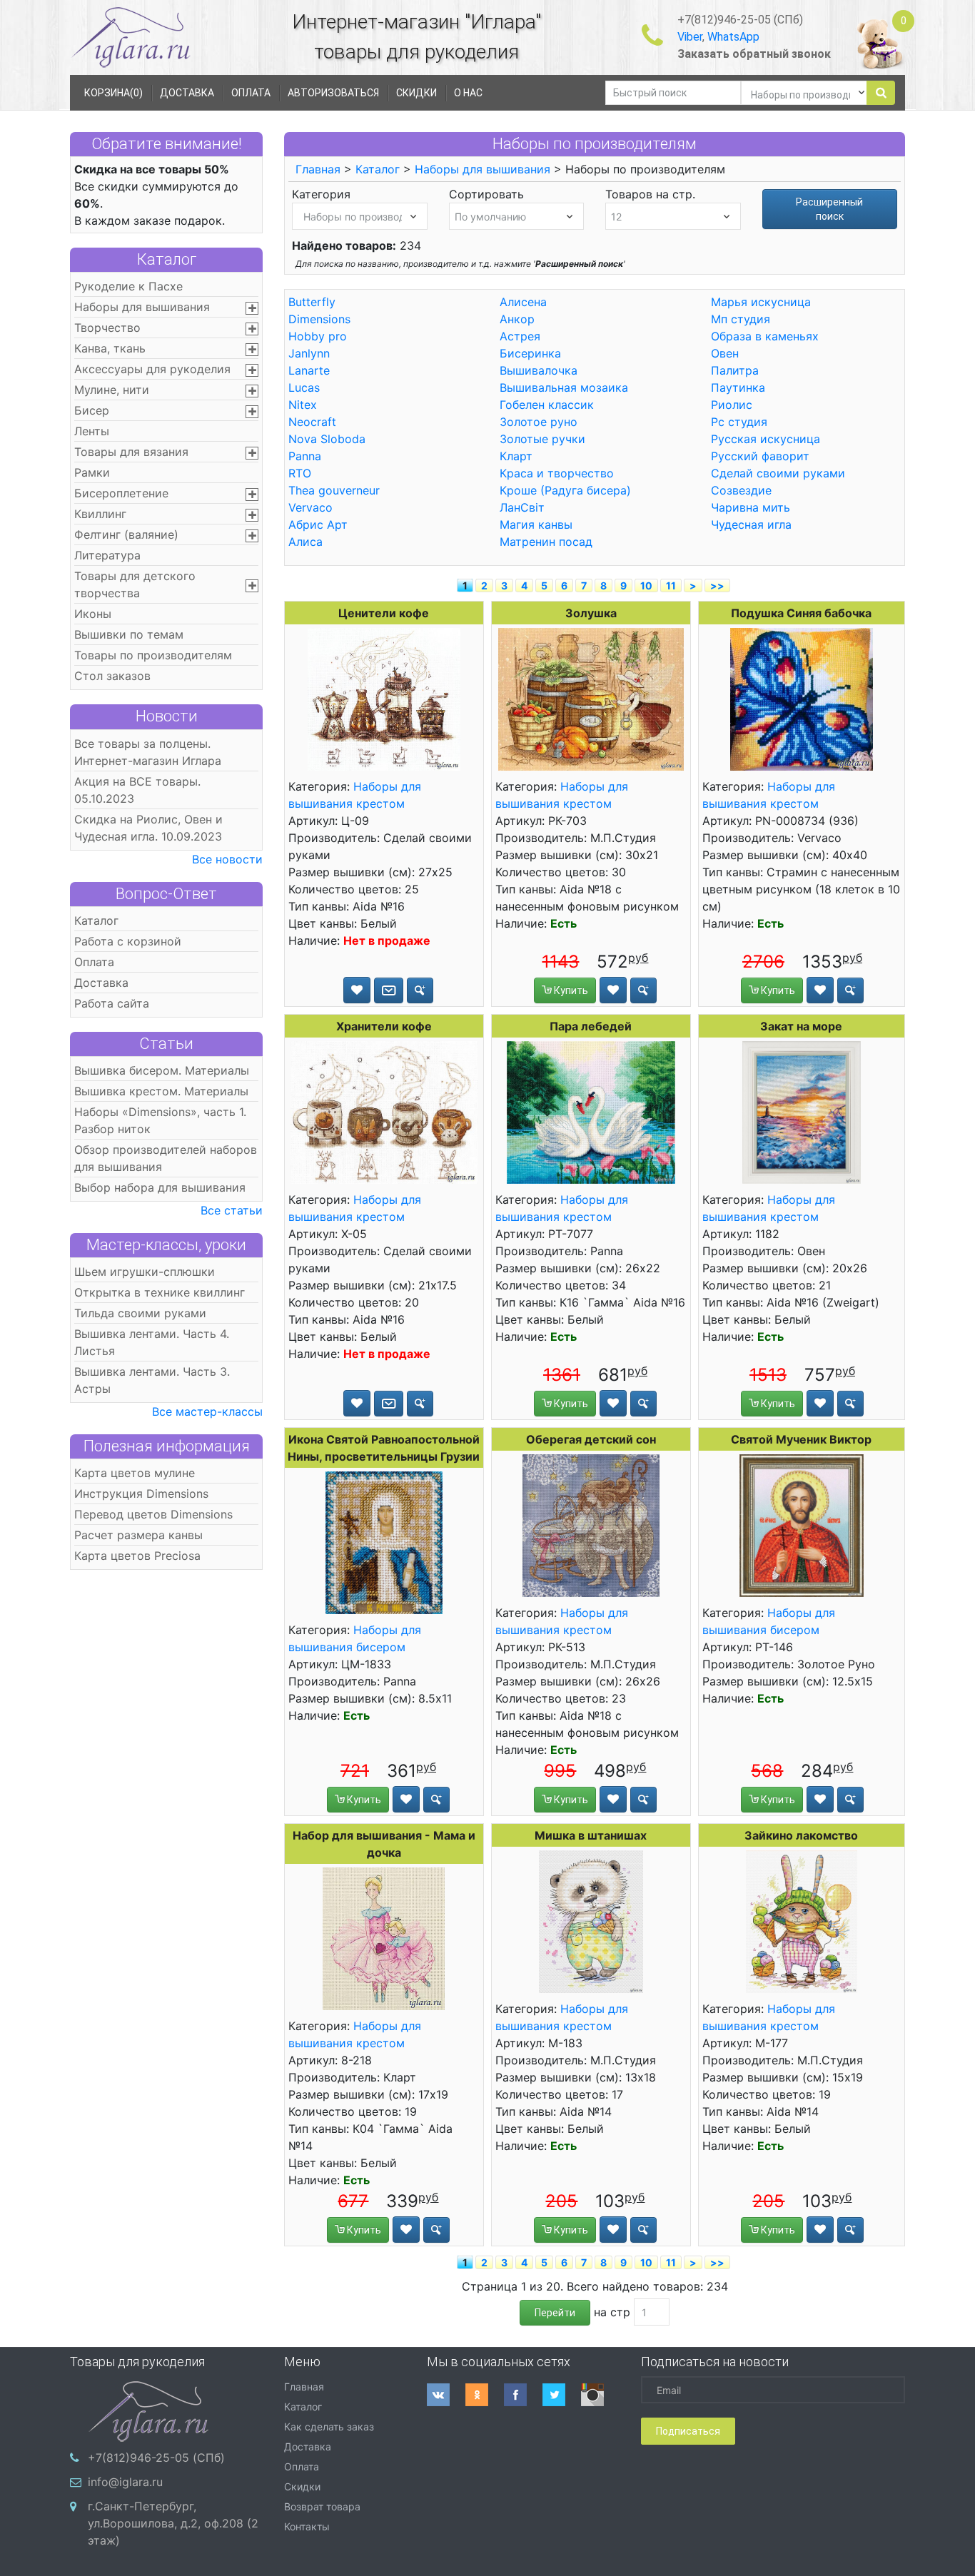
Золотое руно (539, 422)
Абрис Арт (318, 524)
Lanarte (309, 370)
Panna (305, 456)
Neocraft (312, 422)
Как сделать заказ (329, 2427)
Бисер (92, 410)
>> (717, 585)
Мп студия (741, 319)
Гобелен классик (547, 405)
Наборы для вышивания (142, 307)
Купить (570, 990)
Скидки (302, 2486)
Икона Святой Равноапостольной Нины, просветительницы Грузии (384, 1448)
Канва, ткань (110, 348)
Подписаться (688, 2431)
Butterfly (312, 302)
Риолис (732, 405)
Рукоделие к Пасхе (128, 286)
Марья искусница (761, 302)
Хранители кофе (384, 1026)
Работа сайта (112, 1003)
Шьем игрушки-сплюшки (145, 1272)
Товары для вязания (131, 452)
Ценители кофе (384, 613)
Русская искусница (766, 439)
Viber (690, 37)
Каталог (167, 259)
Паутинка (738, 387)
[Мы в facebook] (523, 2395)
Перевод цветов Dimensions (153, 1514)
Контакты (307, 2526)
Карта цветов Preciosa (137, 1556)
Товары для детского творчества (135, 584)
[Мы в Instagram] (600, 2395)
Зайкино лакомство (801, 1835)
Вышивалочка (539, 370)
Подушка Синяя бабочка (801, 613)
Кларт (516, 456)
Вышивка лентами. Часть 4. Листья (152, 1342)
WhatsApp (733, 37)
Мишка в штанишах (591, 1835)
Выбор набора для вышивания (160, 1187)
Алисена (523, 302)
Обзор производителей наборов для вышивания (166, 1158)
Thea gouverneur (334, 490)
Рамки (92, 472)
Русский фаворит (760, 456)
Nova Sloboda (327, 439)
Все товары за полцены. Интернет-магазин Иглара (148, 752)
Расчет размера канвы (138, 1535)
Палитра (735, 370)
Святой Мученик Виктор (801, 1439)
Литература (107, 555)
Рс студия (739, 422)
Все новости (227, 859)
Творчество (107, 328)
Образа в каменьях (765, 336)
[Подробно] (420, 990)
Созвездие (741, 490)
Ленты (92, 431)
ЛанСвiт (522, 507)
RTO (300, 473)
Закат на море (801, 1026)
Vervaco (310, 507)
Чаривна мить (751, 507)
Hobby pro (318, 336)
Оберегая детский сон (591, 1439)
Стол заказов (112, 676)
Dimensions (319, 319)
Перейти (555, 2313)
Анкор (517, 319)
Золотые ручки (542, 439)
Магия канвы (536, 524)
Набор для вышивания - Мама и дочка (384, 1844)
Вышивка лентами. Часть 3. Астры (152, 1380)
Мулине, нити (112, 390)
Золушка (591, 613)
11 (671, 585)
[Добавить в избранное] (357, 990)
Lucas (304, 387)
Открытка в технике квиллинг (160, 1292)
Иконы (93, 614)
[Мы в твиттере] (562, 2395)
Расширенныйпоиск (829, 209)
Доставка (101, 983)
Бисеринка (530, 353)
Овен (725, 353)
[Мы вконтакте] (446, 2395)
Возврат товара (322, 2506)
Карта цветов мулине (135, 1473)
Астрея (520, 336)
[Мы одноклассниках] (485, 2395)
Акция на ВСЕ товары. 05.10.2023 (137, 790)
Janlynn (309, 353)
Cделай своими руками (778, 473)
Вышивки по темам (129, 634)
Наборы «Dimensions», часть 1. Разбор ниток (160, 1120)
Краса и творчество (557, 473)
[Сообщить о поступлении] (389, 990)
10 (646, 585)
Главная (318, 169)
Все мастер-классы (207, 1411)
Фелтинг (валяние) (126, 534)
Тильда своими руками (140, 1313)
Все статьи (232, 1210)
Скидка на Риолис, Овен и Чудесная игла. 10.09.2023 (148, 828)
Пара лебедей (591, 1026)
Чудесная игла (751, 524)
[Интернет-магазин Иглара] (131, 37)
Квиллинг (100, 514)
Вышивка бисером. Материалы (162, 1070)
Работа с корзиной (128, 941)
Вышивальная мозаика (564, 387)
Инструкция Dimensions (141, 1494)
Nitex (303, 405)
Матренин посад (546, 542)
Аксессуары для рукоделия (152, 369)
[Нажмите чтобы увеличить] (384, 699)
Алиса (305, 542)
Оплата (94, 962)
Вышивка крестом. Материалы (161, 1091)
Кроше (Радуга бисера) (565, 490)
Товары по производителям (153, 655)
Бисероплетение (121, 493)
